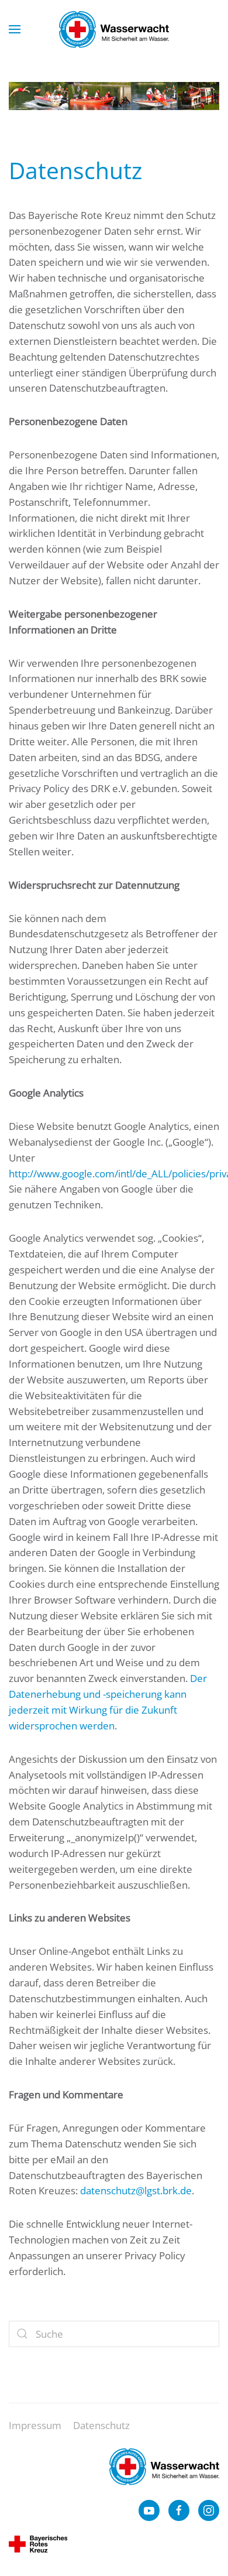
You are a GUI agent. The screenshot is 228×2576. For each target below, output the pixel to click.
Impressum (35, 2425)
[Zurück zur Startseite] (114, 29)
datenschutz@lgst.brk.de (136, 2190)
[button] (15, 29)
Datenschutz (101, 2425)
